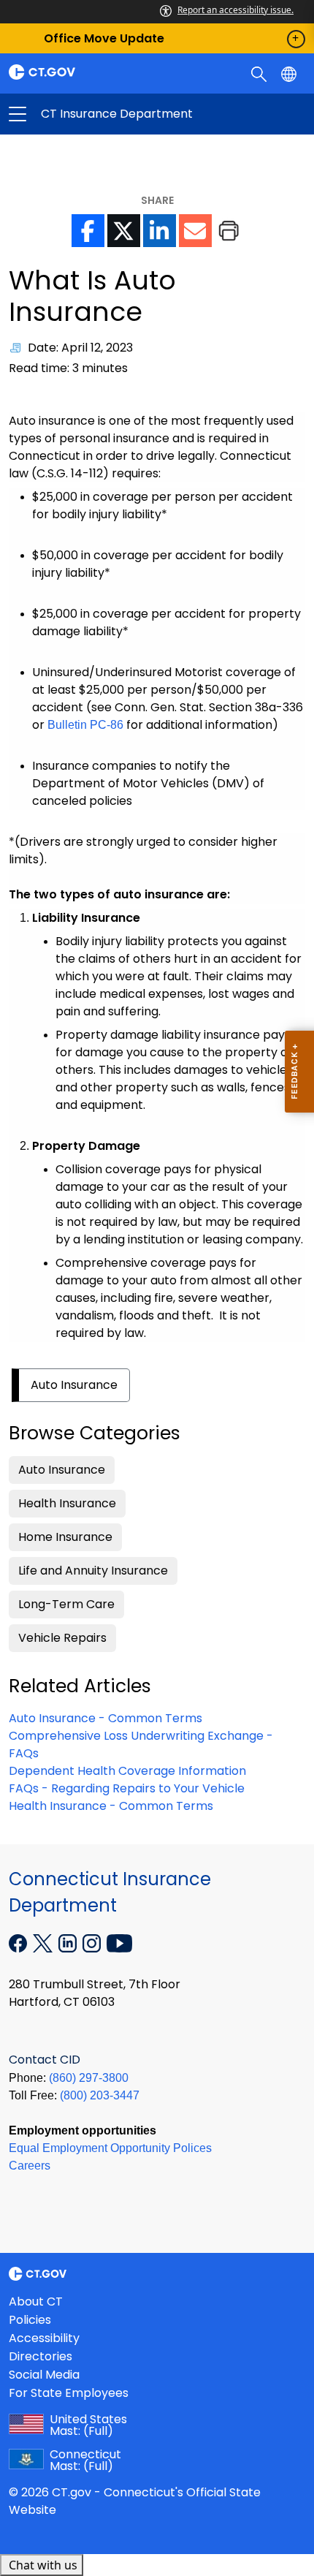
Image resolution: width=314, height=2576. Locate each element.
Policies (30, 2320)
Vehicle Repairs (62, 1638)
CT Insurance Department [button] (87, 114)
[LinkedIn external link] (69, 1942)
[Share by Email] (195, 231)
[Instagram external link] (93, 1942)
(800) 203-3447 (100, 2095)
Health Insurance (67, 1503)
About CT (36, 2302)
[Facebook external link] (19, 1942)
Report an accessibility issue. (235, 10)
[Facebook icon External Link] (88, 231)
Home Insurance (65, 1537)
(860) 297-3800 (89, 2078)
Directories (41, 2356)
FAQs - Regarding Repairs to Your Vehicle (127, 1788)
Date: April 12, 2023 (80, 348)
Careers (30, 2166)
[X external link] (44, 1942)
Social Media (44, 2375)
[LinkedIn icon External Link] (160, 231)
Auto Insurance (74, 1385)
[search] (260, 73)
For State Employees (69, 2393)
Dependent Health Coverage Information (127, 1771)
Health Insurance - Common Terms (111, 1806)
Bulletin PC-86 (85, 725)
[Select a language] (290, 73)
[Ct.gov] (78, 72)
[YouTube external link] (119, 1942)
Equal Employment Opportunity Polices (110, 2148)
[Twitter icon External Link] (124, 231)
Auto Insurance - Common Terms (106, 1718)
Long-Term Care (66, 1604)
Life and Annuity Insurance (93, 1571)
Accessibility (44, 2338)
